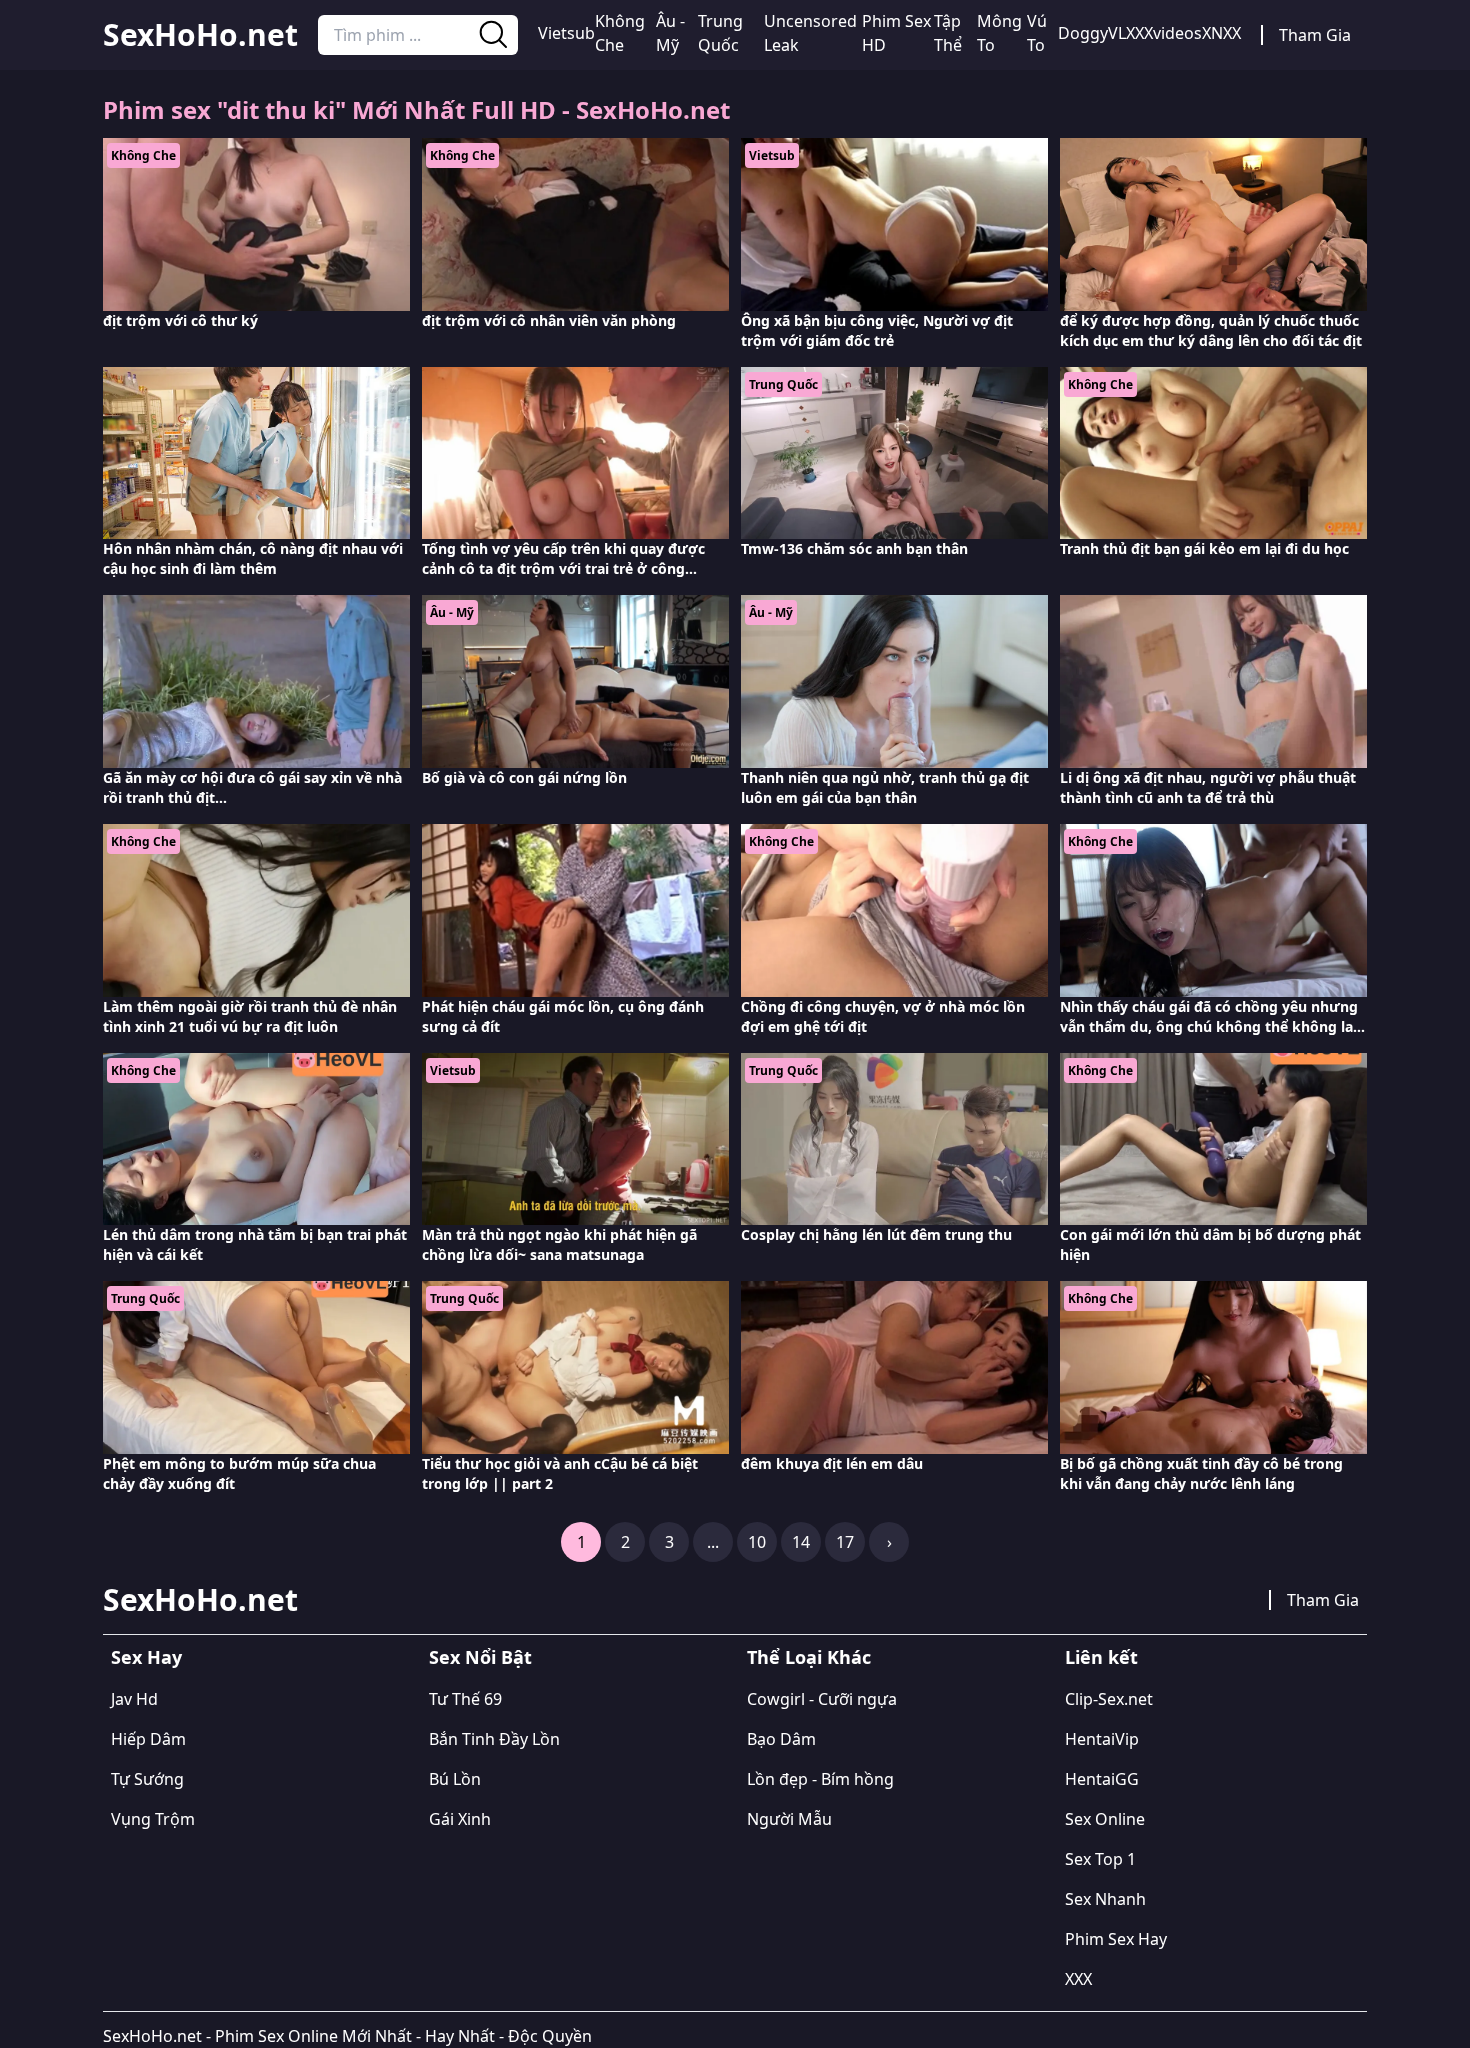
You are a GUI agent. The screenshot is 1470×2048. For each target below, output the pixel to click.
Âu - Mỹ (670, 33)
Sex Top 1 (1100, 1859)
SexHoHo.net (200, 35)
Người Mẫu (789, 1819)
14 (801, 1542)
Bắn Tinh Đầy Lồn (494, 1739)
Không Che (620, 33)
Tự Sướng (147, 1779)
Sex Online (1105, 1819)
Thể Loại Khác (809, 1657)
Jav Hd (134, 1699)
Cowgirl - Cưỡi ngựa (822, 1699)
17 (845, 1542)
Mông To (999, 33)
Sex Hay (146, 1657)
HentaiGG (1102, 1779)
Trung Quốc (720, 33)
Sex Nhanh (1105, 1899)
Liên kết (1101, 1657)
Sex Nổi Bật (480, 1657)
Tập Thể (948, 33)
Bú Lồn (455, 1779)
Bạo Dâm (781, 1739)
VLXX (1126, 33)
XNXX (1221, 33)
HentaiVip (1102, 1739)
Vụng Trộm (153, 1819)
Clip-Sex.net (1109, 1699)
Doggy (1083, 33)
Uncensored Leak (810, 33)
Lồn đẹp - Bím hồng (820, 1779)
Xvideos (1173, 33)
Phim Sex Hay (1116, 1939)
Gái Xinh (460, 1819)
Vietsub (566, 33)
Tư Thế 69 (465, 1699)
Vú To (1037, 33)
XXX (1078, 1979)
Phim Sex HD (896, 33)
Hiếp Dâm (148, 1739)
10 (757, 1542)
